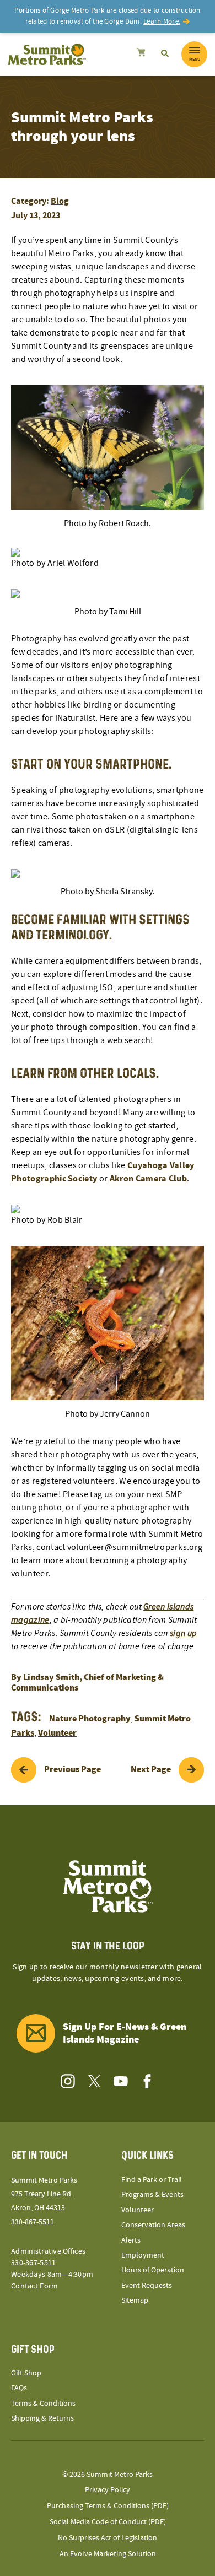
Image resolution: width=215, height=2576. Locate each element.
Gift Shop (26, 2373)
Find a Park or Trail (152, 2180)
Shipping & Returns (42, 2418)
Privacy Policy (108, 2490)
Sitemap (135, 2300)
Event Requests (147, 2286)
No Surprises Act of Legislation (108, 2538)
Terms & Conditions (43, 2404)
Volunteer (57, 1733)
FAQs (19, 2388)
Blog (60, 201)
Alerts (131, 2240)
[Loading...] (141, 54)
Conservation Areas (153, 2225)
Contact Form (34, 2286)
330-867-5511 (33, 2222)
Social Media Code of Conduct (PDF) (108, 2522)
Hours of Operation (153, 2270)
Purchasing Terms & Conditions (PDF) (108, 2506)
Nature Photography (90, 1719)
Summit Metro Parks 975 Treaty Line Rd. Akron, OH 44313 (44, 2194)
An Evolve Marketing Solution (108, 2554)
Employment (143, 2255)
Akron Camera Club (148, 1179)
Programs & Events (152, 2195)
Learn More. (162, 21)
